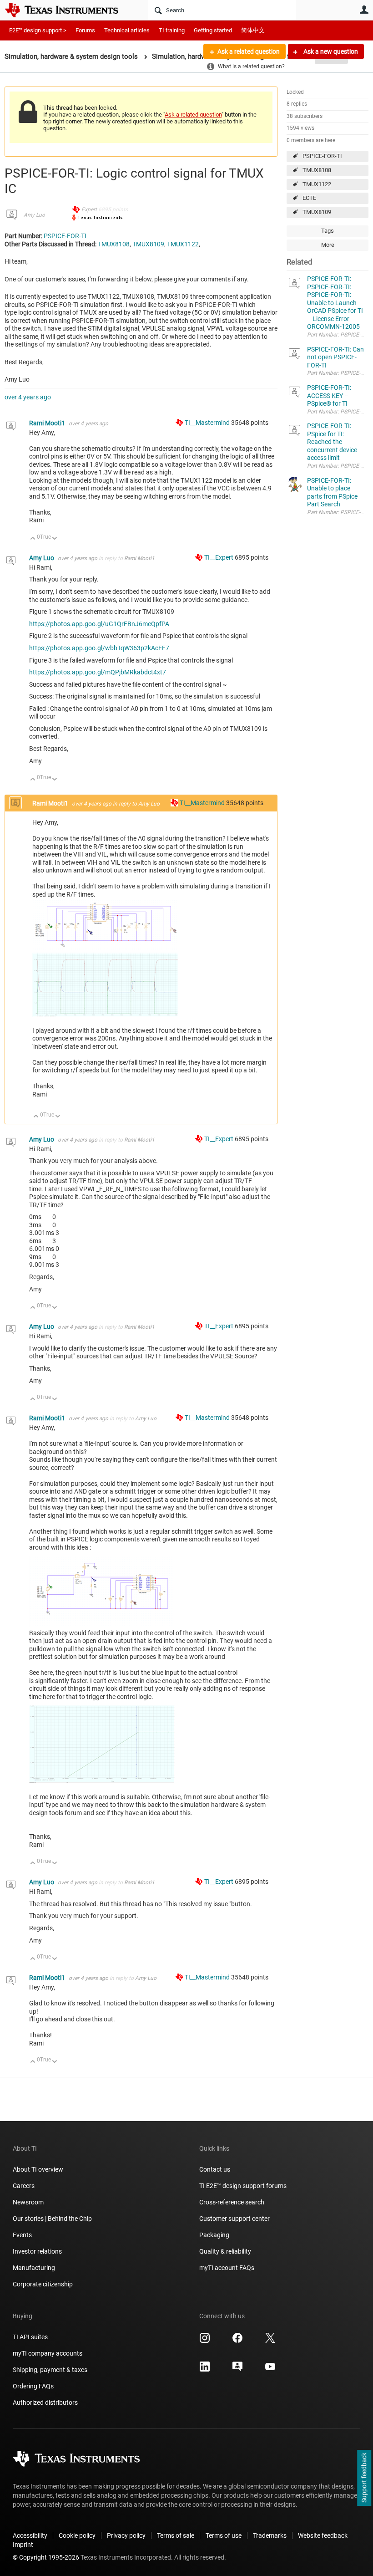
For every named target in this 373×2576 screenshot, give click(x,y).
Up (33, 539)
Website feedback (323, 2535)
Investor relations (37, 2251)
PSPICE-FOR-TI (322, 156)
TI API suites (30, 2337)
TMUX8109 (317, 212)
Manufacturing (34, 2268)
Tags (328, 231)
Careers (24, 2186)
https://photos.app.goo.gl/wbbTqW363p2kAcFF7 (99, 648)
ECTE (309, 198)
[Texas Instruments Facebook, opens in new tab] (237, 2341)
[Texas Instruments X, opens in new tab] (270, 2341)
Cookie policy (77, 2535)
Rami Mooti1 (48, 423)
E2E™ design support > (38, 30)
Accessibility (30, 2535)
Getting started (213, 30)
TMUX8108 (317, 170)
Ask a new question (330, 51)
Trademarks (270, 2535)
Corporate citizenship (43, 2284)
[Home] (68, 10)
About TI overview (38, 2169)
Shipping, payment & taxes (50, 2370)
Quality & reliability (225, 2251)
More (328, 245)
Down (55, 539)
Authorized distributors (45, 2403)
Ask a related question (249, 51)
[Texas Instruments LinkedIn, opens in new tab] (205, 2370)
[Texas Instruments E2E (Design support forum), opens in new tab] (237, 2370)
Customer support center (234, 2219)
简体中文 (253, 30)
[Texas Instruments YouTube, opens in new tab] (270, 2370)
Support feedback (364, 2478)
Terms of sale (176, 2535)
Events (22, 2235)
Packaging (214, 2235)
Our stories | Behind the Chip (52, 2219)
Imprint (23, 2545)
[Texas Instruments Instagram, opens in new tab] (205, 2341)
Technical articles (127, 30)
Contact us (215, 2169)
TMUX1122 (317, 184)
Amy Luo (34, 215)
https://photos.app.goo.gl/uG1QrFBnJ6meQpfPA (99, 624)
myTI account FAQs (227, 2268)
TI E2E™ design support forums (243, 2186)
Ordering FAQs (33, 2386)
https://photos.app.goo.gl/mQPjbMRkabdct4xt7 (98, 672)
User (364, 10)
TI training (172, 30)
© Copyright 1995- (46, 2557)
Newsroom (28, 2202)
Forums (85, 30)
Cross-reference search (232, 2202)
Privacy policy (126, 2535)
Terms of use (224, 2535)
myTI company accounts (48, 2353)
